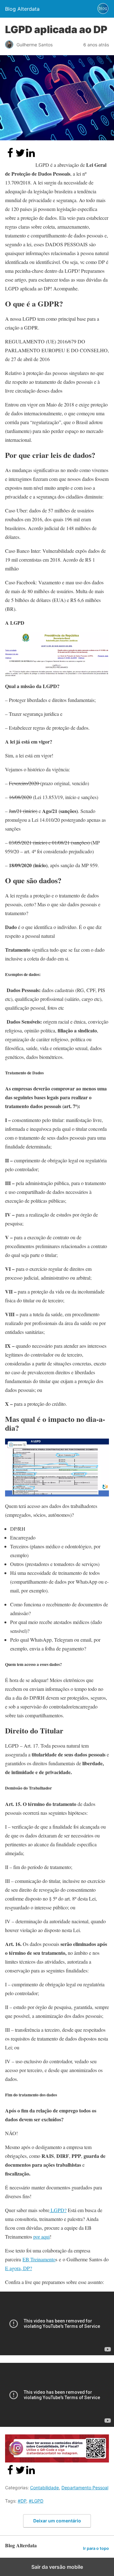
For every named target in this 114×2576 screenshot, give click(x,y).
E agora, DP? (19, 2268)
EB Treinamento (39, 2259)
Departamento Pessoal (85, 2488)
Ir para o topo (96, 2548)
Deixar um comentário (57, 2521)
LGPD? (58, 2210)
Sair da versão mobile (57, 2567)
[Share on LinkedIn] (30, 156)
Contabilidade (44, 2488)
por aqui (41, 2237)
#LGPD (36, 2501)
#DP (22, 2501)
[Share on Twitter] (20, 156)
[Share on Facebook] (10, 156)
